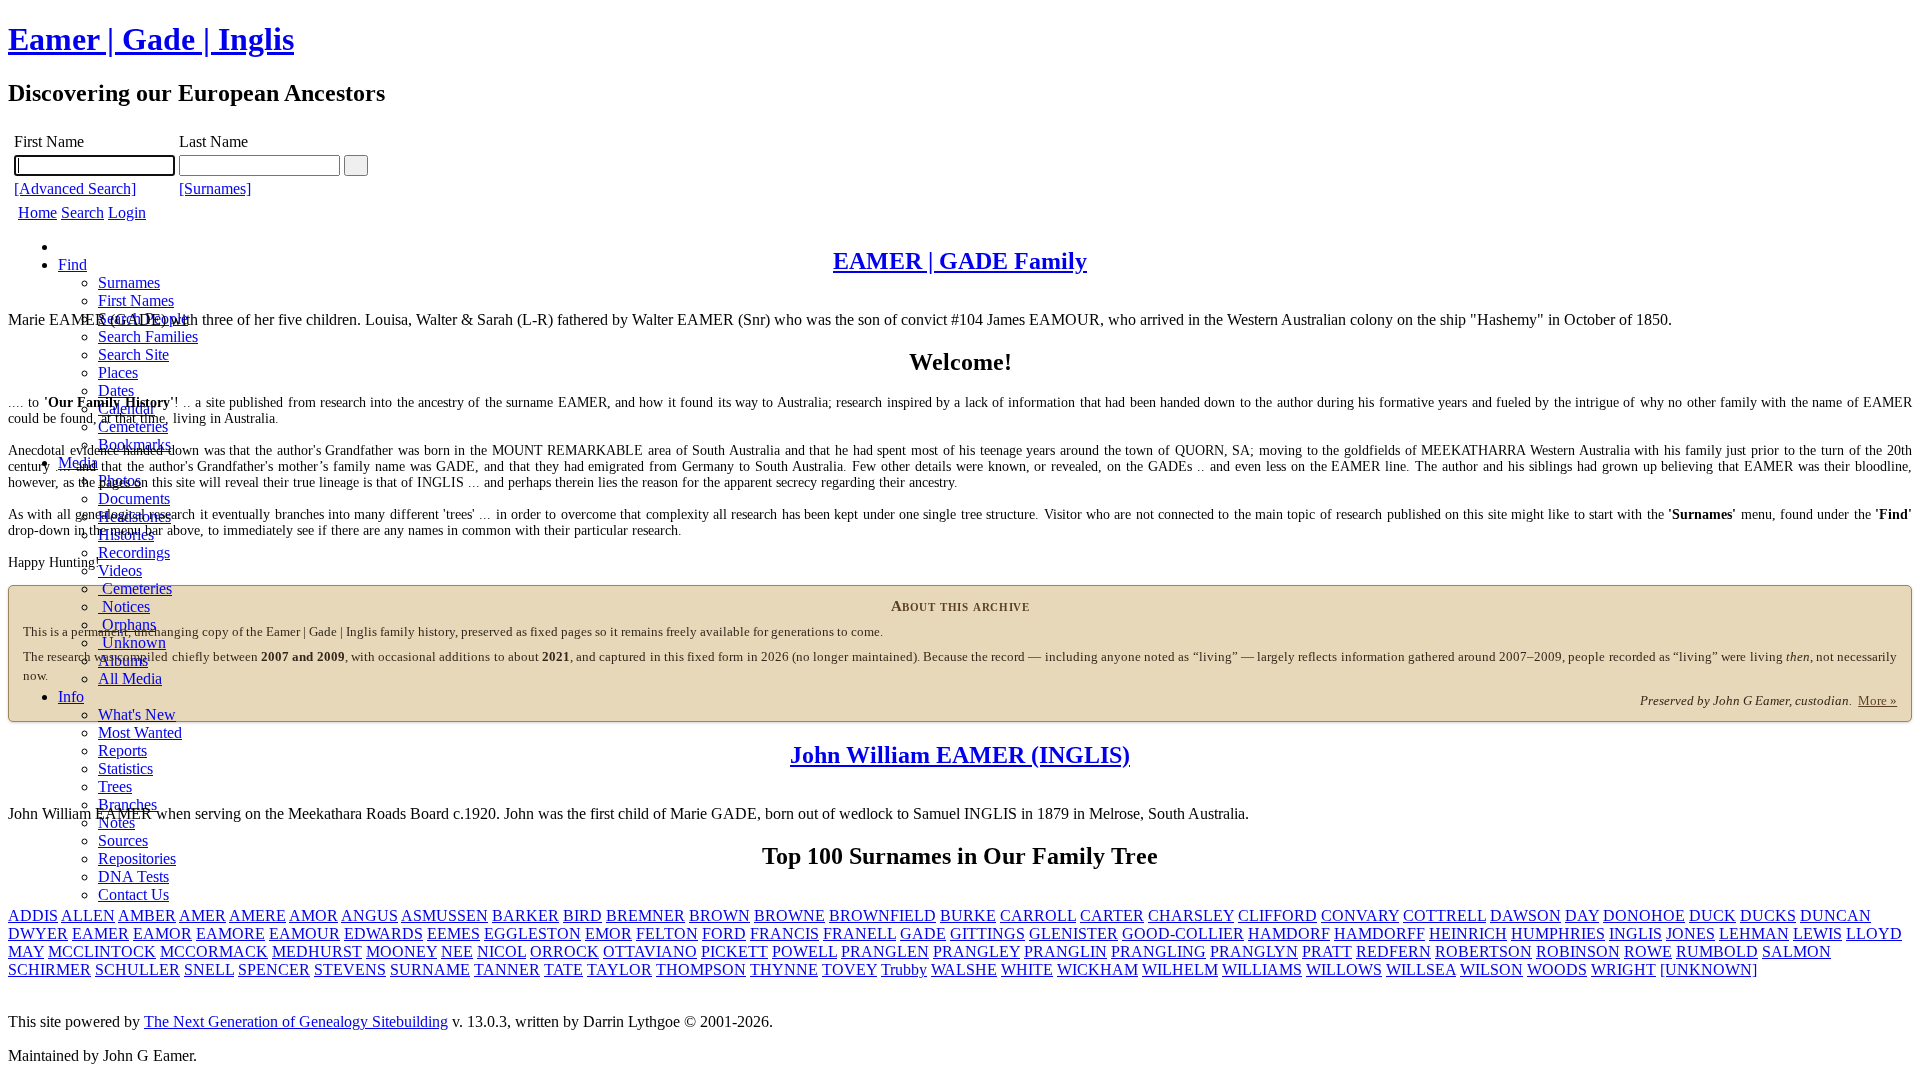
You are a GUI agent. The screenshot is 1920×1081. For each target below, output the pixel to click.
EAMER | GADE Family (960, 261)
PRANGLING (1158, 951)
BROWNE (789, 915)
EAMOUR (304, 933)
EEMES (453, 933)
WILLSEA (1421, 969)
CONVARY (1360, 915)
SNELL (209, 969)
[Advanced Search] (75, 188)
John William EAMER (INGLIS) (960, 755)
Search (82, 212)
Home (37, 212)
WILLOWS (1344, 969)
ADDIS (33, 915)
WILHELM (1180, 969)
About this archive (960, 606)
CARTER (1112, 915)
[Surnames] (215, 188)
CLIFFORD (1277, 915)
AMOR (313, 915)
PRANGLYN (1254, 951)
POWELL (804, 951)
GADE (923, 933)
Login (127, 212)
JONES (1690, 933)
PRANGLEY (976, 951)
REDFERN (1393, 951)
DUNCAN (1835, 915)
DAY (1582, 915)
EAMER (100, 933)
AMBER (147, 915)
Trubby (904, 969)
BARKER (525, 915)
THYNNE (784, 969)
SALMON (1796, 951)
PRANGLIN (1065, 951)
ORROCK (564, 951)
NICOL (501, 951)
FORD (724, 933)
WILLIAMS (1262, 969)
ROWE (1648, 951)
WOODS (1557, 969)
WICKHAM (1097, 969)
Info (71, 696)
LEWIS (1817, 933)
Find (72, 264)
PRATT (1327, 951)
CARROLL (1038, 915)
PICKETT (734, 951)
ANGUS (369, 915)
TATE (563, 969)
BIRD (582, 915)
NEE (457, 951)
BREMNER (645, 915)
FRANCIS (784, 933)
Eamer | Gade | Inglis (151, 39)
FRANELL (859, 933)
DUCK (1712, 915)
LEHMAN (1754, 933)
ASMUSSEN (444, 915)
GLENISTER (1073, 933)
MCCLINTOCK (102, 951)
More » (1877, 701)
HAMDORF (1289, 933)
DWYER (38, 933)
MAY (26, 951)
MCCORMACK (214, 951)
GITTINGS (987, 933)
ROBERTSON (1483, 951)
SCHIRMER (49, 969)
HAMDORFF (1379, 933)
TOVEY (849, 969)
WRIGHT (1623, 969)
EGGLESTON (532, 933)
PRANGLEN (885, 951)
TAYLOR (619, 969)
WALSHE (964, 969)
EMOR (608, 933)
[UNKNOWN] (1708, 969)
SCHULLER (137, 969)
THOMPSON (701, 969)
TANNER (507, 969)
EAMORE (230, 933)
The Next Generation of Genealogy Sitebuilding (296, 1021)
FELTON (667, 933)
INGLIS (1635, 933)
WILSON (1491, 969)
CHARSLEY (1191, 915)
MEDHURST (317, 951)
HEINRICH (1468, 933)
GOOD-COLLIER (1183, 933)
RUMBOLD (1717, 951)
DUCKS (1768, 915)
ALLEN (88, 915)
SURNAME (430, 969)
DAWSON (1525, 915)
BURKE (968, 915)
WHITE (1027, 969)
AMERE (257, 915)
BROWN (719, 915)
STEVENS (350, 969)
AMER (202, 915)
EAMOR (162, 933)
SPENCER (274, 969)
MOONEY (401, 951)
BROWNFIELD (882, 915)
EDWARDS (383, 933)
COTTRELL (1444, 915)
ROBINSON (1578, 951)
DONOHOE (1644, 915)
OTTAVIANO (650, 951)
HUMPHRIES (1558, 933)
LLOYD (1874, 933)
